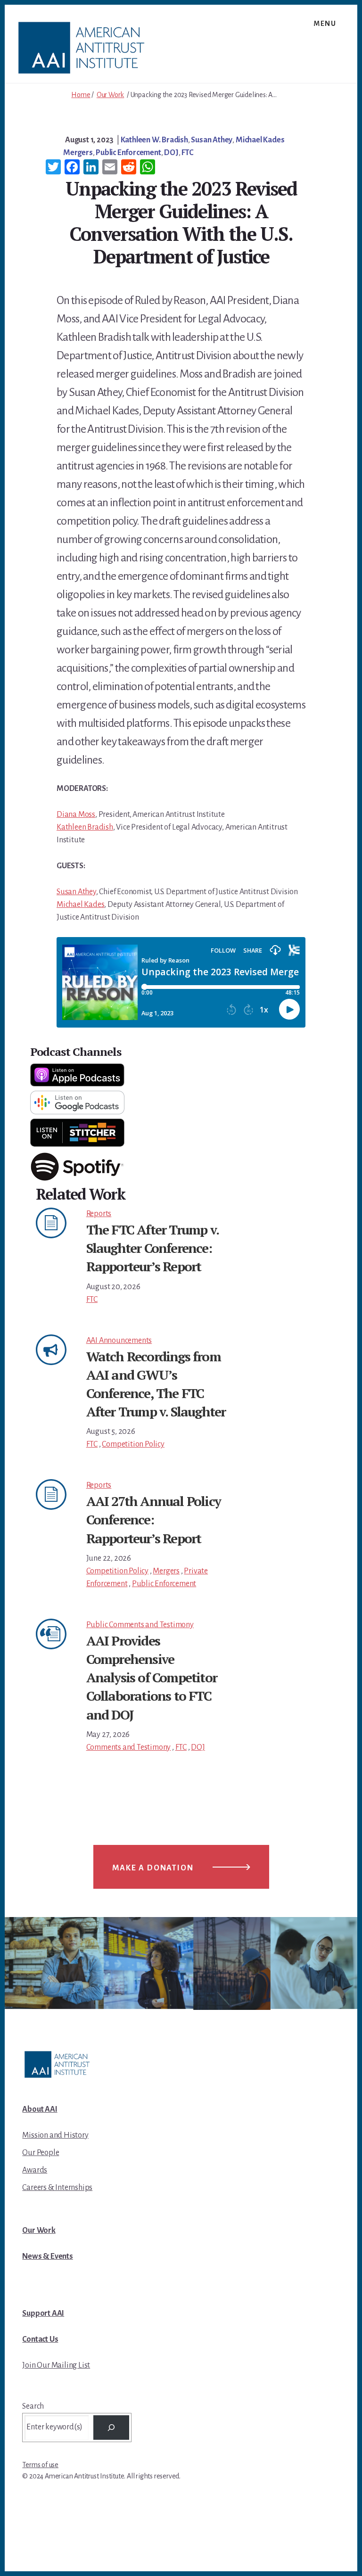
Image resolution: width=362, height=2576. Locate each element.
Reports (99, 1214)
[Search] (111, 2428)
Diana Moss (76, 815)
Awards (35, 2170)
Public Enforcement (128, 153)
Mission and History (55, 2135)
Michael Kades (260, 140)
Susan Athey (212, 140)
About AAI (40, 2109)
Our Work (110, 95)
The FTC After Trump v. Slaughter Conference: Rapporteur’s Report (152, 1248)
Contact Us (40, 2339)
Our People (41, 2153)
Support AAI (43, 2313)
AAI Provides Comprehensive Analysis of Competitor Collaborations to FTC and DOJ (152, 1678)
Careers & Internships (57, 2188)
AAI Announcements (119, 1341)
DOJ (171, 153)
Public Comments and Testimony (140, 1625)
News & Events (47, 2256)
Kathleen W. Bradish (154, 140)
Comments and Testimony (129, 1747)
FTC (187, 153)
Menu (325, 24)
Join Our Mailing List (56, 2365)
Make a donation (153, 1868)
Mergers (78, 153)
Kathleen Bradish (85, 827)
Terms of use (40, 2465)
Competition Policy (133, 1444)
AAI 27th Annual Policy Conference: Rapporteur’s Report (153, 1519)
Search (33, 2406)
